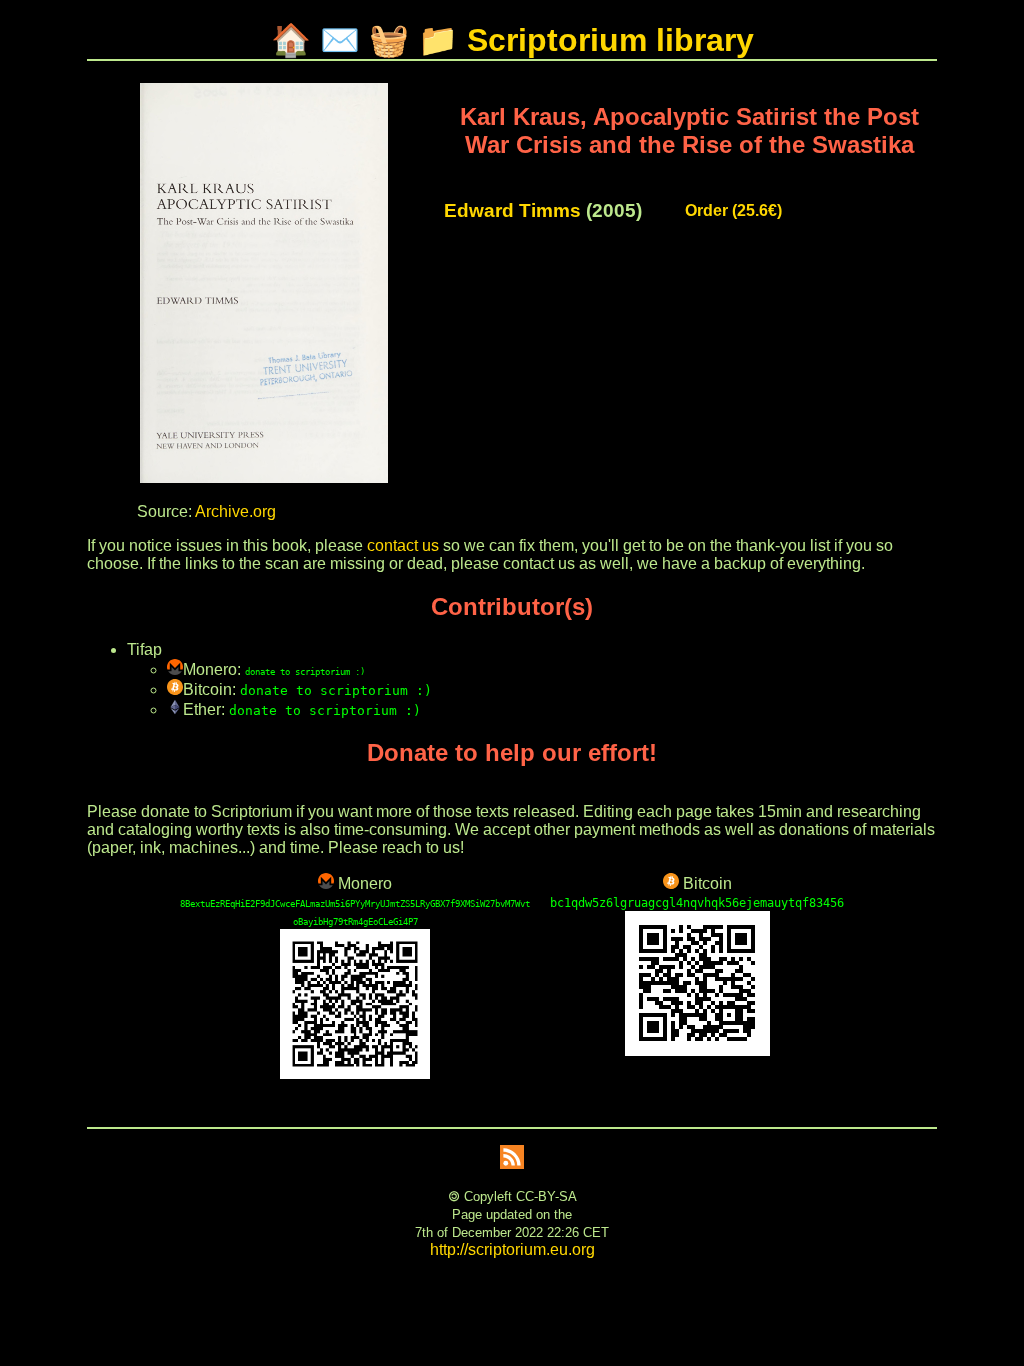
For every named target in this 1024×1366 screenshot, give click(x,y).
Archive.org (235, 511)
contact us (403, 545)
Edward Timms (512, 210)
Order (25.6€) (733, 210)
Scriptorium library (610, 40)
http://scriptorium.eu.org (512, 1249)
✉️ (340, 40)
